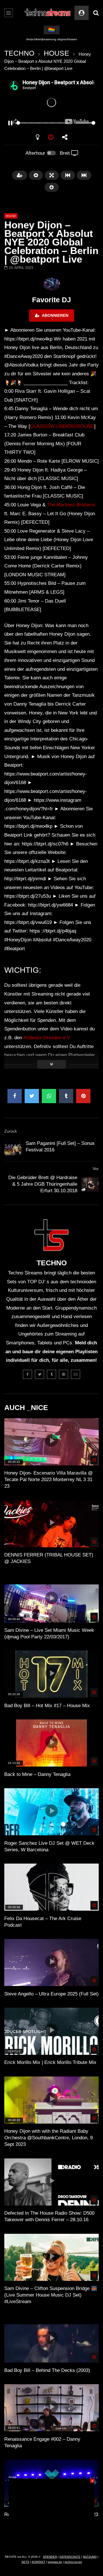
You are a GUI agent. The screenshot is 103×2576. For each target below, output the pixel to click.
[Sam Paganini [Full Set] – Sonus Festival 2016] (13, 1147)
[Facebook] (27, 1374)
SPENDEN (50, 2557)
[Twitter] (39, 1374)
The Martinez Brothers (71, 505)
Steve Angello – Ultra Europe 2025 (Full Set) (51, 1994)
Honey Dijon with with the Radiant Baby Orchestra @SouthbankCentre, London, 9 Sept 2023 (48, 2138)
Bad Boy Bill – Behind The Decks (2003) (47, 2370)
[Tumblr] (51, 1374)
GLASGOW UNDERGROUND (62, 426)
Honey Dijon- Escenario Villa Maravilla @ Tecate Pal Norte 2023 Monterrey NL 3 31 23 (48, 1480)
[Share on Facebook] (15, 1096)
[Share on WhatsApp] (49, 1096)
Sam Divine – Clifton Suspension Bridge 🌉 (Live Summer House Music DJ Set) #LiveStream (51, 2295)
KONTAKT (38, 2562)
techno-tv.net (73, 2562)
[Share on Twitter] (32, 1096)
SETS (25, 2562)
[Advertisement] (51, 2514)
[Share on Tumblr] (66, 1096)
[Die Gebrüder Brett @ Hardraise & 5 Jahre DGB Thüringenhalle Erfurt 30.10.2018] (90, 1185)
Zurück (11, 1131)
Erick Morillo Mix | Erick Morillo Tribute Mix (50, 2062)
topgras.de (55, 2562)
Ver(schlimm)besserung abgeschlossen (52, 39)
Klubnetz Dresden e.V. (47, 1038)
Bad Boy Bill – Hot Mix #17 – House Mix (47, 1706)
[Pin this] (83, 1096)
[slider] (45, 123)
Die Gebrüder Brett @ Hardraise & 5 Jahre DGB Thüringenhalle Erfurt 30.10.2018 (43, 1184)
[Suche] (96, 13)
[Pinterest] (64, 1374)
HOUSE (57, 53)
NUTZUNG (90, 2557)
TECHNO (19, 53)
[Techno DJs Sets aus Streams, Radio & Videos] (48, 13)
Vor (96, 1169)
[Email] (76, 1374)
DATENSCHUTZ (70, 2557)
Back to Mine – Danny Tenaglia (37, 1774)
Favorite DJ (51, 300)
